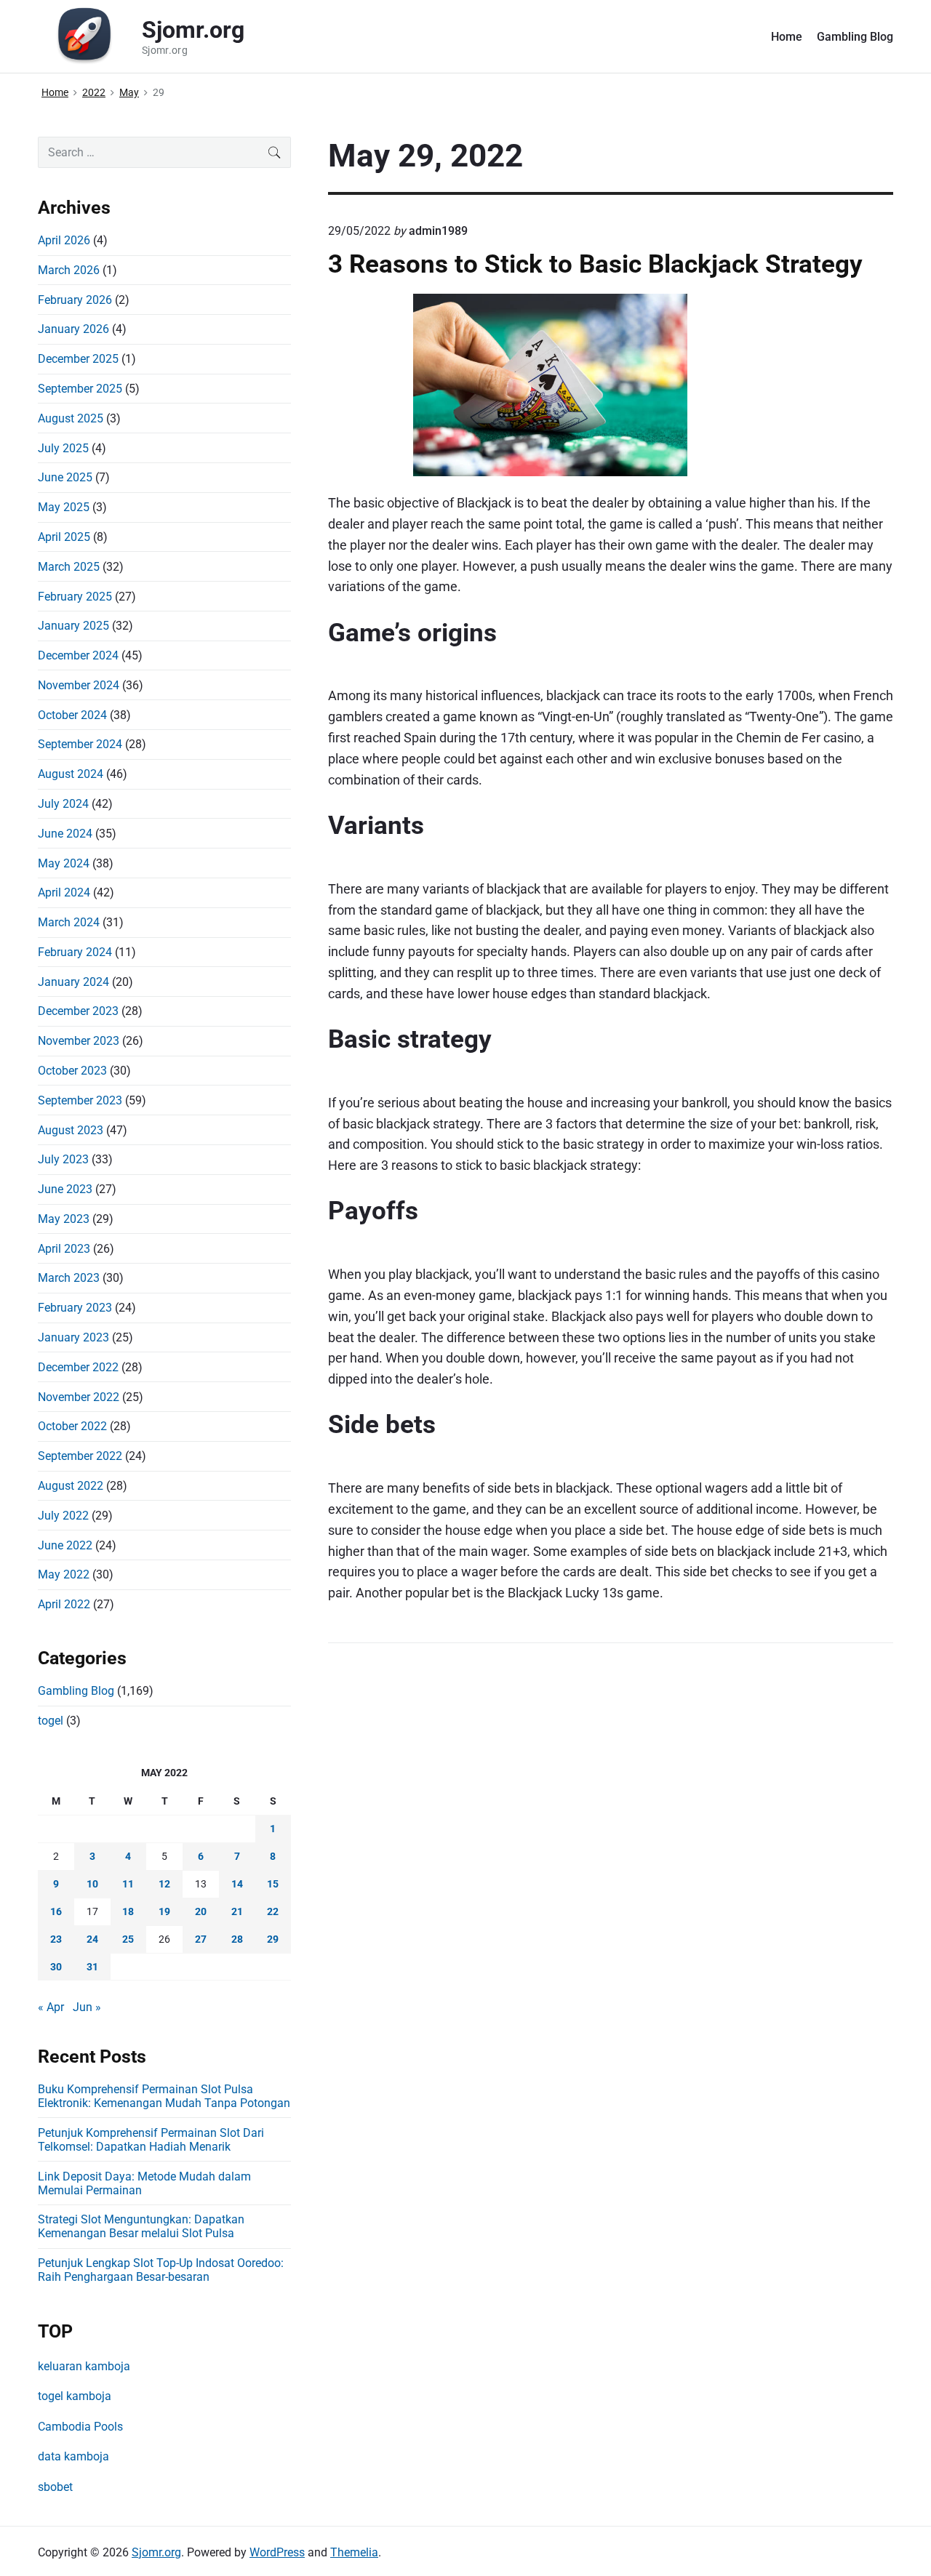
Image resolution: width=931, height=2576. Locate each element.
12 (164, 1884)
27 (201, 1939)
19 (164, 1911)
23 (56, 1939)
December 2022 (78, 1367)
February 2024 (75, 952)
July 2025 (63, 448)
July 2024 (63, 804)
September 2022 (80, 1456)
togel (51, 1721)
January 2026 (73, 329)
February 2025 (75, 597)
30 (56, 1967)
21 (237, 1911)
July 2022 (63, 1516)
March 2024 (69, 922)
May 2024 (64, 863)
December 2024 (78, 655)
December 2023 (78, 1011)
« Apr (51, 2007)
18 (128, 1911)
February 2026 (75, 300)
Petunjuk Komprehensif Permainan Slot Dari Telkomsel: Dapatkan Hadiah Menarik (151, 2140)
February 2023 (75, 1308)
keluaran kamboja (84, 2366)
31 (92, 1967)
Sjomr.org (156, 2552)
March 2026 (69, 270)
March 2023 (69, 1278)
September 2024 (80, 744)
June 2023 (65, 1189)
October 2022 (72, 1426)
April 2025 (64, 537)
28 (237, 1939)
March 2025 (69, 567)
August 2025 (71, 418)
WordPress (277, 2552)
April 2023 (64, 1249)
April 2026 (64, 240)
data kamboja (73, 2456)
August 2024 (71, 774)
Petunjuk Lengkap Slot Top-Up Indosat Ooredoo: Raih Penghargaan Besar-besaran (161, 2270)
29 (273, 1939)
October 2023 (72, 1071)
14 (237, 1884)
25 (128, 1939)
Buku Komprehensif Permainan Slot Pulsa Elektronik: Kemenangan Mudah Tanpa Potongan (164, 2096)
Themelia (354, 2552)
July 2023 (63, 1159)
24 (92, 1939)
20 (201, 1911)
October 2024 (72, 715)
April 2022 (64, 1604)
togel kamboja (75, 2396)
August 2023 (71, 1130)
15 (273, 1884)
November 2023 (79, 1041)
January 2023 (73, 1337)
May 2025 (64, 507)
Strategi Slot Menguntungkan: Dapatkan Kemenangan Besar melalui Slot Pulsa (141, 2226)
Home (787, 37)
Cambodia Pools (80, 2427)
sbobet (55, 2487)
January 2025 (73, 626)
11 (128, 1884)
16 (56, 1911)
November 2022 (79, 1397)
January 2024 (73, 982)
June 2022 (65, 1545)
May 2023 (64, 1219)
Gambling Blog (855, 37)
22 (273, 1911)
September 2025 (80, 389)
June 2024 (65, 834)
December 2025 (78, 359)
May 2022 (64, 1574)
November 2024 (79, 685)
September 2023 (80, 1100)
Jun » (87, 2007)
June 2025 (65, 477)
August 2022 (71, 1486)
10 (92, 1884)
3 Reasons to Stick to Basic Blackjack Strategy (595, 264)
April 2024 (64, 892)
